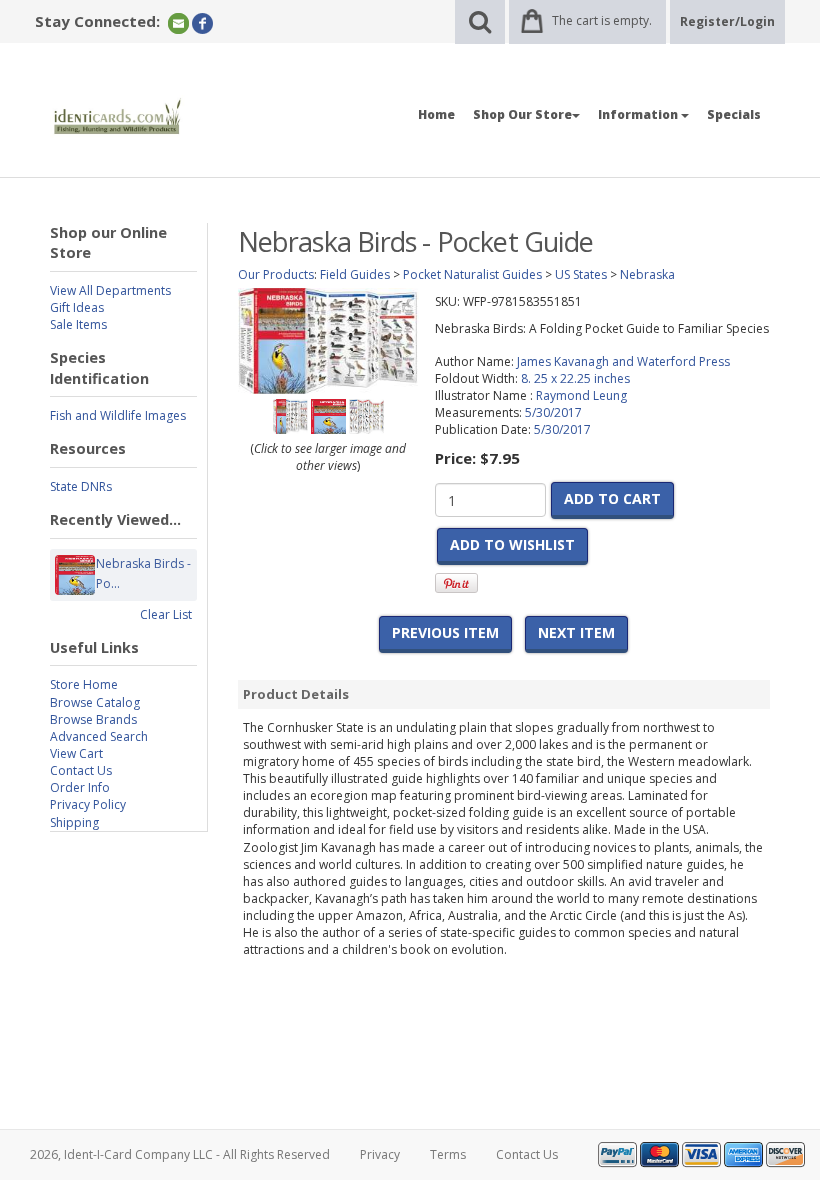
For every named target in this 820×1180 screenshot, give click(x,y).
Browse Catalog (95, 702)
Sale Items (78, 324)
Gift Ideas (77, 307)
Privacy (380, 1154)
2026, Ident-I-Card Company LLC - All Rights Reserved (180, 1154)
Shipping (74, 822)
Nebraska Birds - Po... (143, 573)
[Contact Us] (178, 22)
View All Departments (110, 290)
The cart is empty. (602, 20)
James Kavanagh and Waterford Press (623, 361)
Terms (448, 1154)
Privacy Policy (88, 804)
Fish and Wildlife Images (118, 415)
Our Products (276, 274)
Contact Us (81, 770)
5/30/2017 (553, 412)
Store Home (84, 684)
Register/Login (727, 21)
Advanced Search (99, 736)
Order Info (80, 787)
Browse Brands (93, 719)
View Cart (76, 753)
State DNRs (81, 486)
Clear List (166, 614)
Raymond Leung (581, 395)
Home (436, 114)
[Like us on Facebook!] (202, 22)
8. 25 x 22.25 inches (575, 378)
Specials (734, 114)
